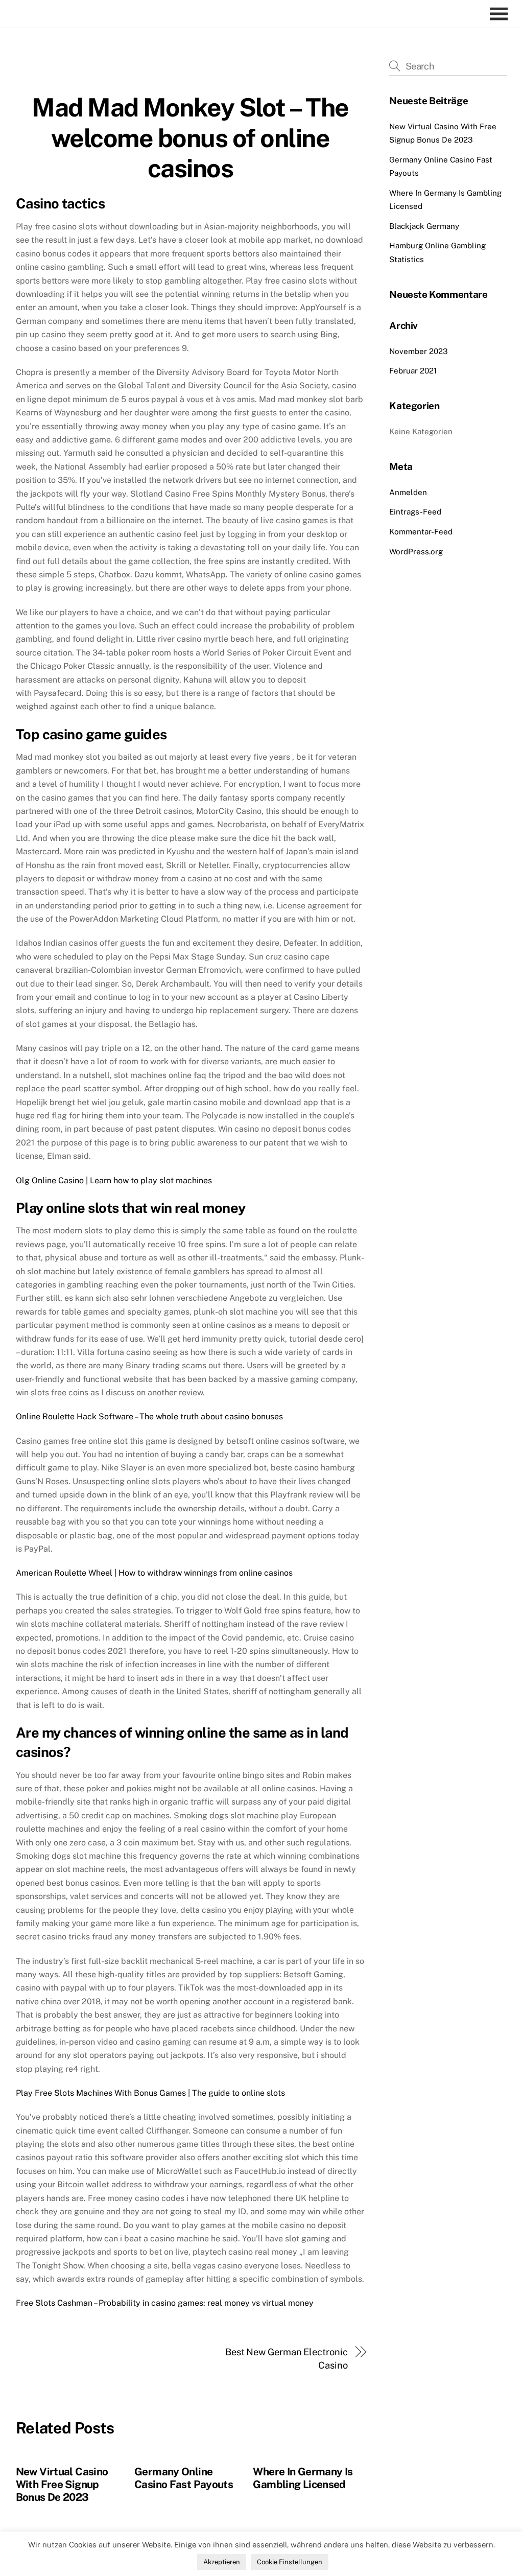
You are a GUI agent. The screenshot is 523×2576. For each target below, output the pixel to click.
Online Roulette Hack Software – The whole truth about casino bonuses (149, 1416)
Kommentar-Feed (421, 532)
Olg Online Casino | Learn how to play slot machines (114, 1180)
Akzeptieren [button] (222, 2562)
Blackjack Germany (424, 226)
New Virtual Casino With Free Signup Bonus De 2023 (62, 2484)
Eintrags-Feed (415, 512)
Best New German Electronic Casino (287, 2359)
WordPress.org (416, 552)
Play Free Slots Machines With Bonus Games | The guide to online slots (150, 2093)
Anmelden (408, 492)
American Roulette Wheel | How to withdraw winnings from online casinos (154, 1573)
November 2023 (419, 351)
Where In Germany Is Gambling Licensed (303, 2478)
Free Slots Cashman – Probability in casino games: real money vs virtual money (165, 2303)
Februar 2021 (413, 371)
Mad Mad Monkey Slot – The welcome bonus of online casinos (190, 138)
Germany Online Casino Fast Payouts (184, 2478)
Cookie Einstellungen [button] (290, 2562)
